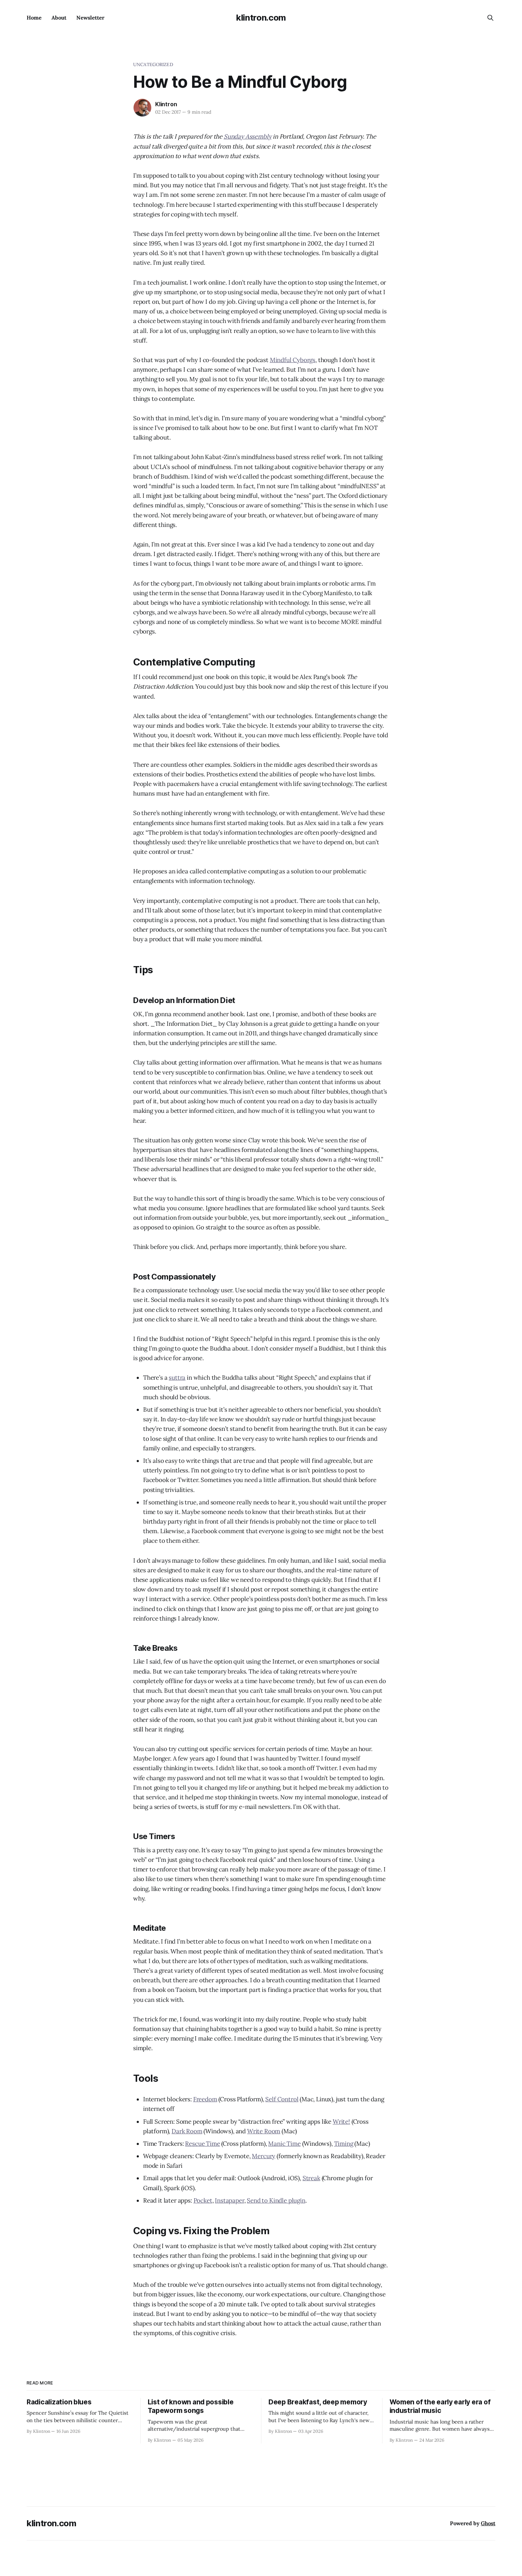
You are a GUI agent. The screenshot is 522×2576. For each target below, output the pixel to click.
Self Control (282, 2099)
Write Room (264, 2131)
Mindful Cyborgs (293, 360)
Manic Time (284, 2144)
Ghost (488, 2523)
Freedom (205, 2099)
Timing (344, 2144)
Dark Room (187, 2131)
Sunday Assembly (248, 136)
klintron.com (261, 18)
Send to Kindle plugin (276, 2200)
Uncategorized (153, 64)
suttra (177, 1378)
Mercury (263, 2156)
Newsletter (90, 18)
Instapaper (229, 2200)
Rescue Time (202, 2144)
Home (34, 18)
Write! (341, 2122)
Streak (311, 2178)
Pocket (203, 2200)
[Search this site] (490, 18)
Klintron (166, 104)
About (59, 18)
